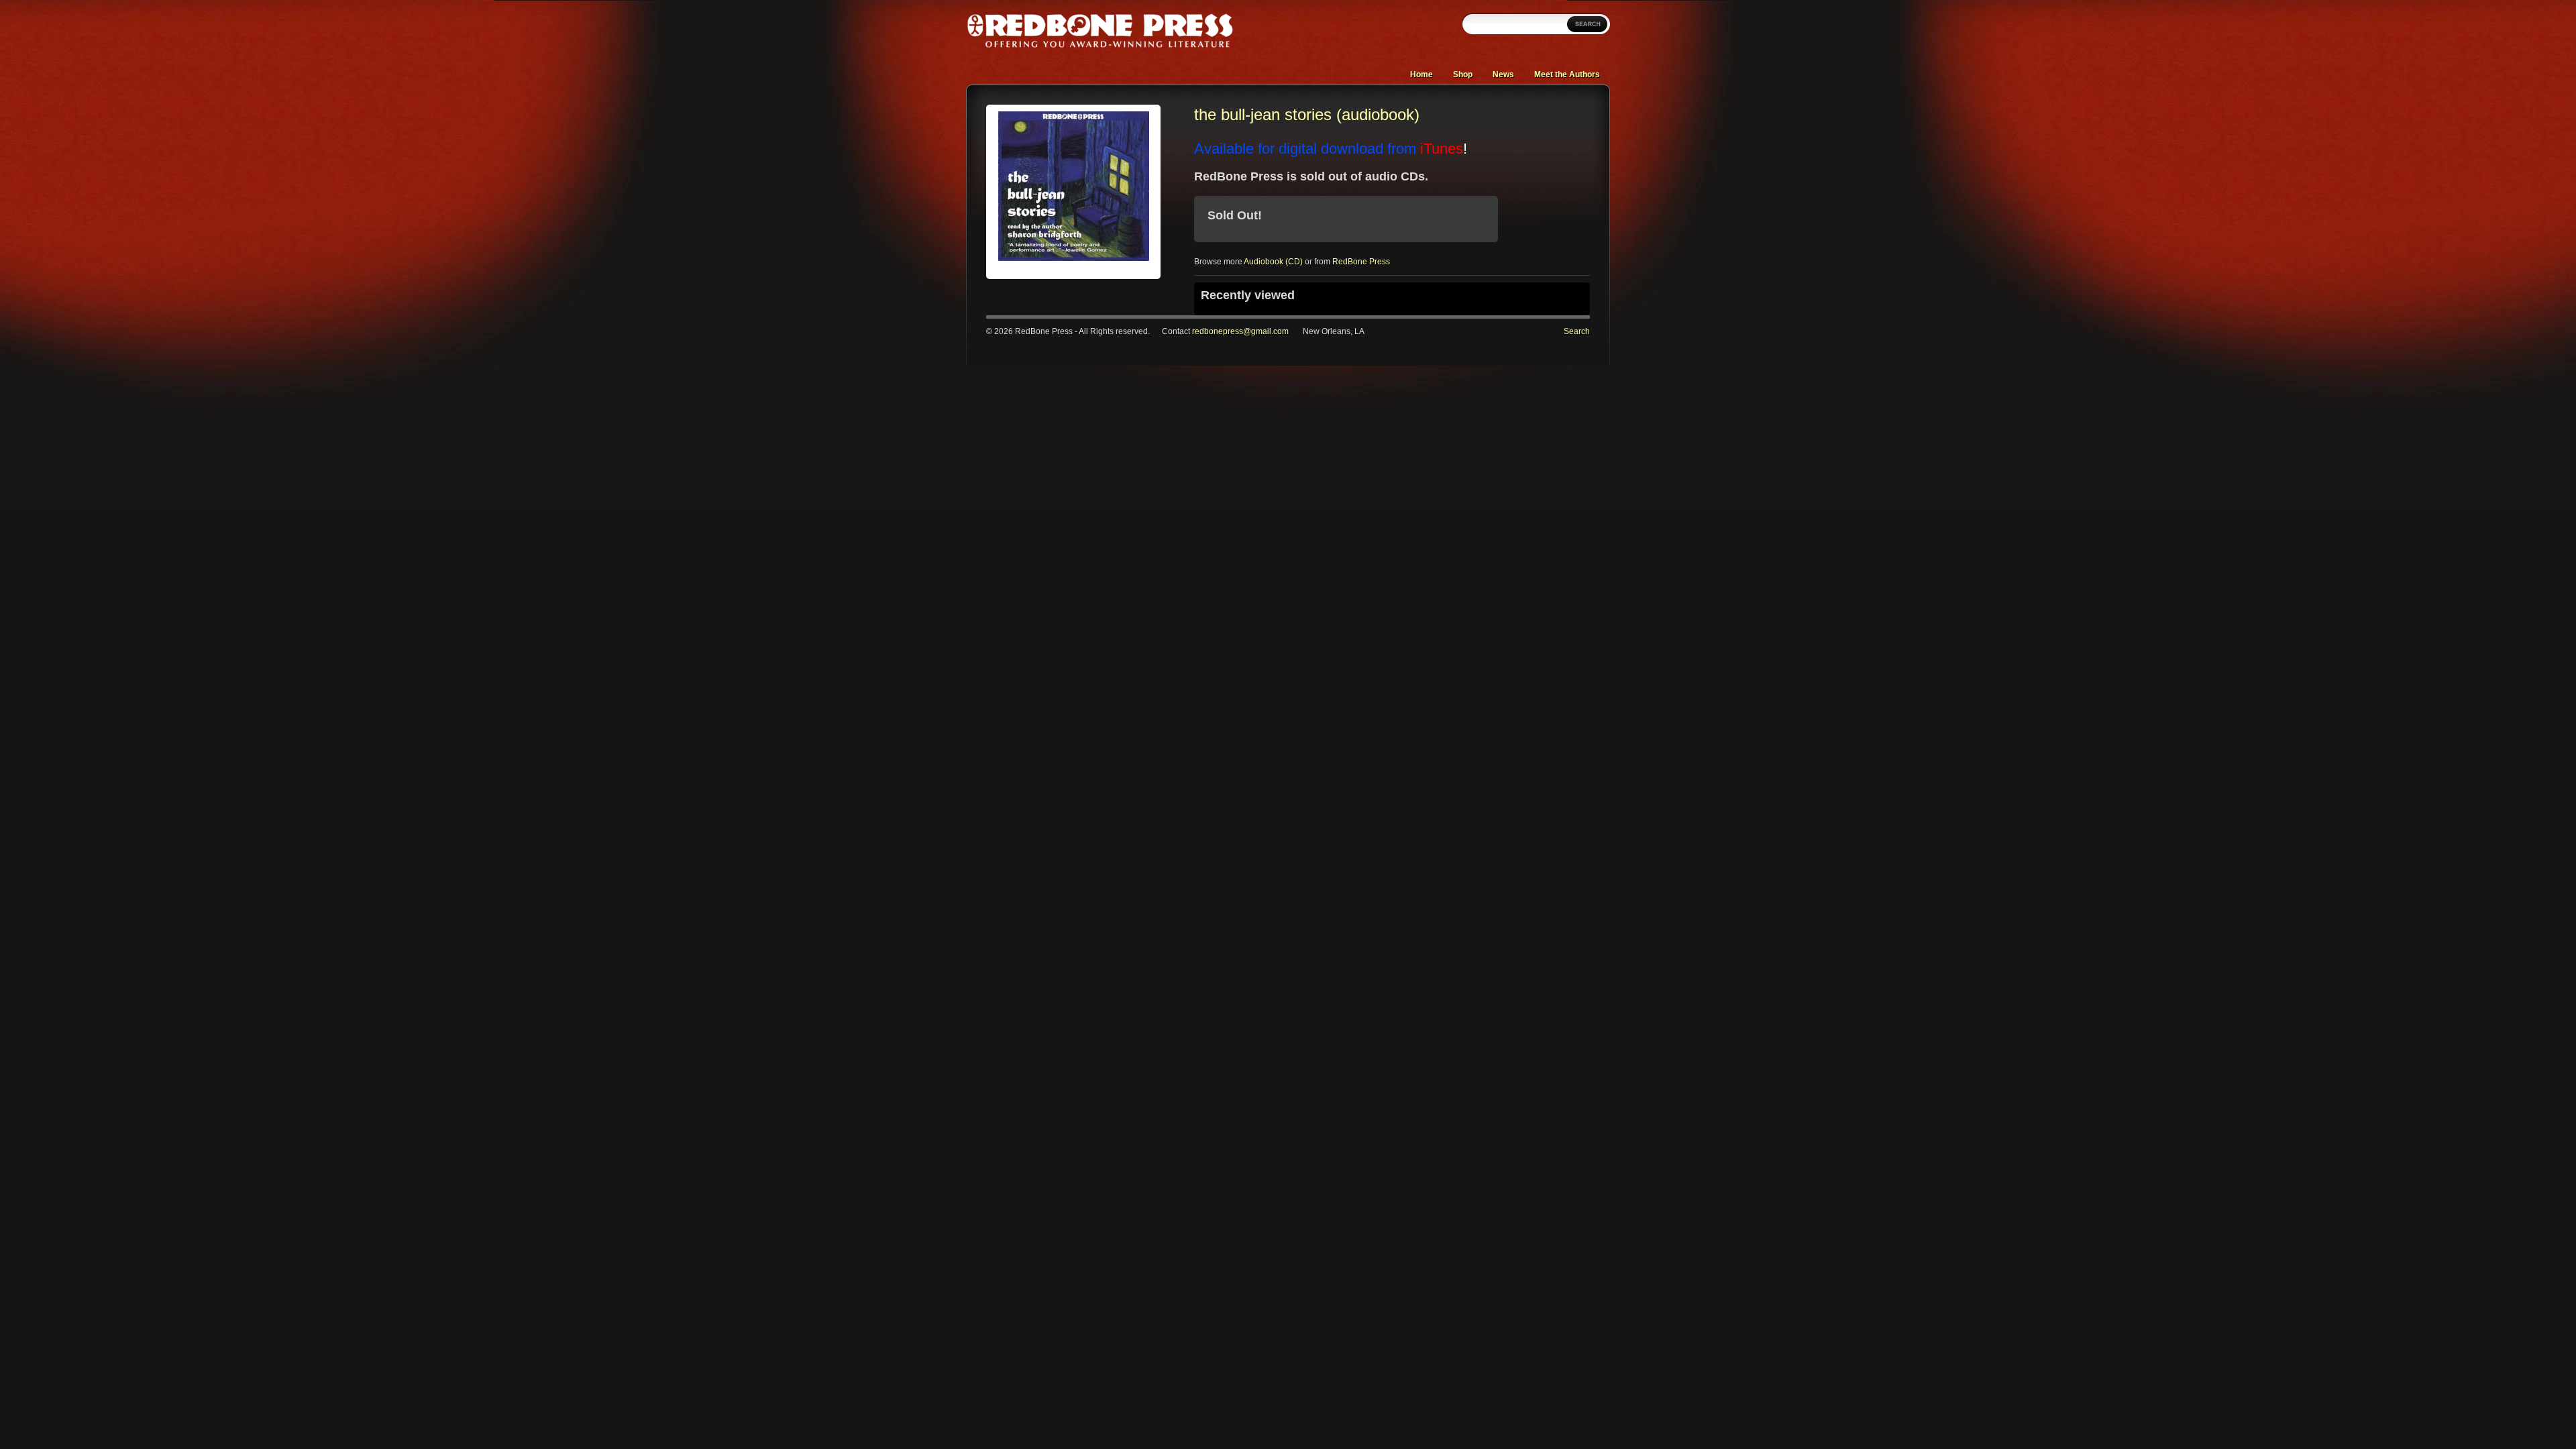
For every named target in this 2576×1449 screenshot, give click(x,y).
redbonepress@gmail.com (1240, 331)
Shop (1463, 74)
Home (1421, 74)
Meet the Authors (1567, 74)
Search (1577, 331)
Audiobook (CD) (1273, 262)
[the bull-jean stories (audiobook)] (1074, 258)
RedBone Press (1361, 262)
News (1503, 74)
